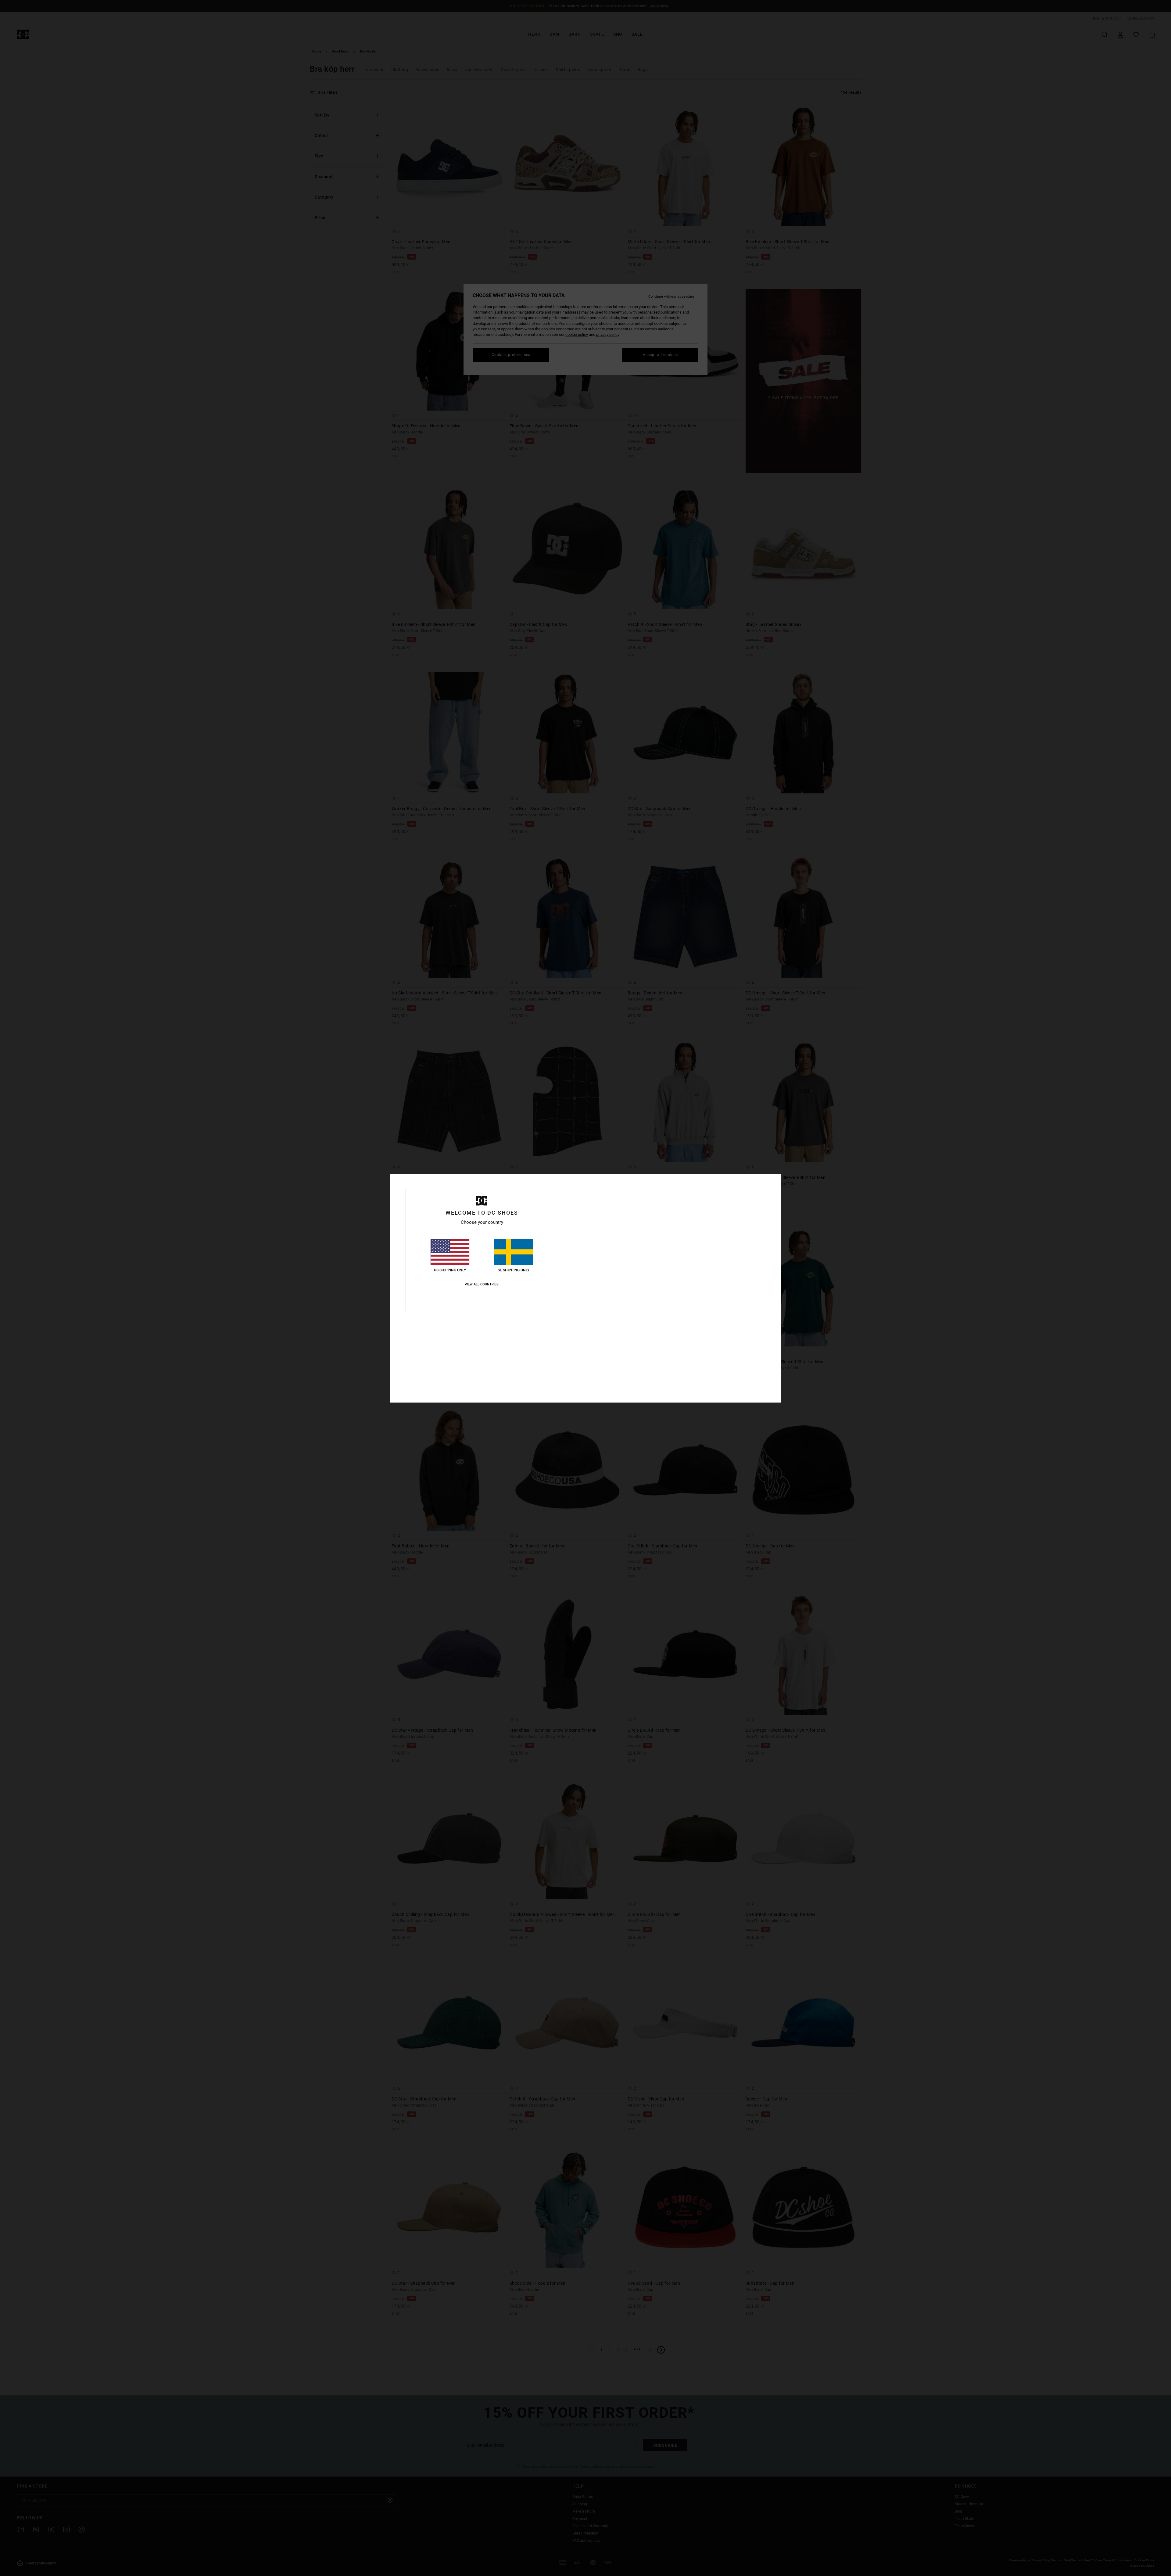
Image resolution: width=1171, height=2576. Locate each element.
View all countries (482, 1284)
